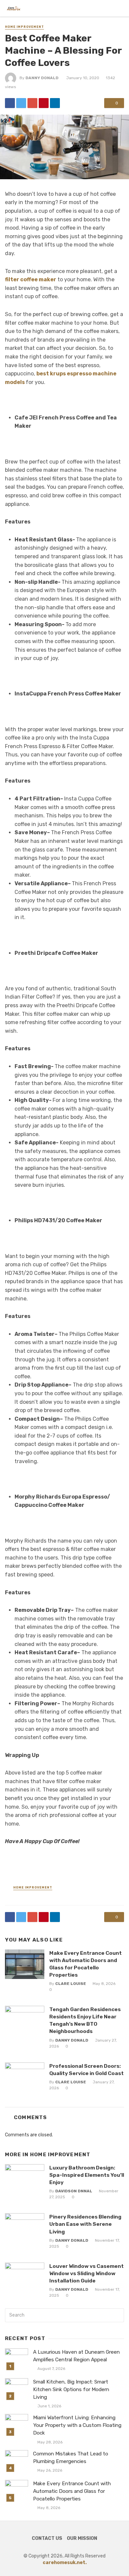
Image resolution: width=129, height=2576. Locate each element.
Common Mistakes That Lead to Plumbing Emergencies (71, 2458)
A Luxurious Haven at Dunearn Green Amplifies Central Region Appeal (76, 2356)
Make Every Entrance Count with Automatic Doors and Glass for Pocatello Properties (86, 1964)
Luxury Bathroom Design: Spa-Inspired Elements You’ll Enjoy (87, 2175)
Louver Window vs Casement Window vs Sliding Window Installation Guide (86, 2273)
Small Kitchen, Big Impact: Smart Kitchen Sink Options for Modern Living (71, 2389)
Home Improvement (24, 27)
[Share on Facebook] (10, 103)
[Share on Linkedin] (55, 103)
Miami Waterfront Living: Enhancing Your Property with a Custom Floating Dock (77, 2425)
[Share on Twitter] (21, 103)
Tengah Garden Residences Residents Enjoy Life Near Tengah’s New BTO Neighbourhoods (85, 2020)
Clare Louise (71, 1984)
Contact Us (47, 2538)
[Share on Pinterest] (44, 103)
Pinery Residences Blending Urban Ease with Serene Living (85, 2224)
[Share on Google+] (32, 103)
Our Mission (82, 2538)
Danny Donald (42, 78)
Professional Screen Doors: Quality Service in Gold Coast (86, 2070)
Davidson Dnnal (74, 2191)
